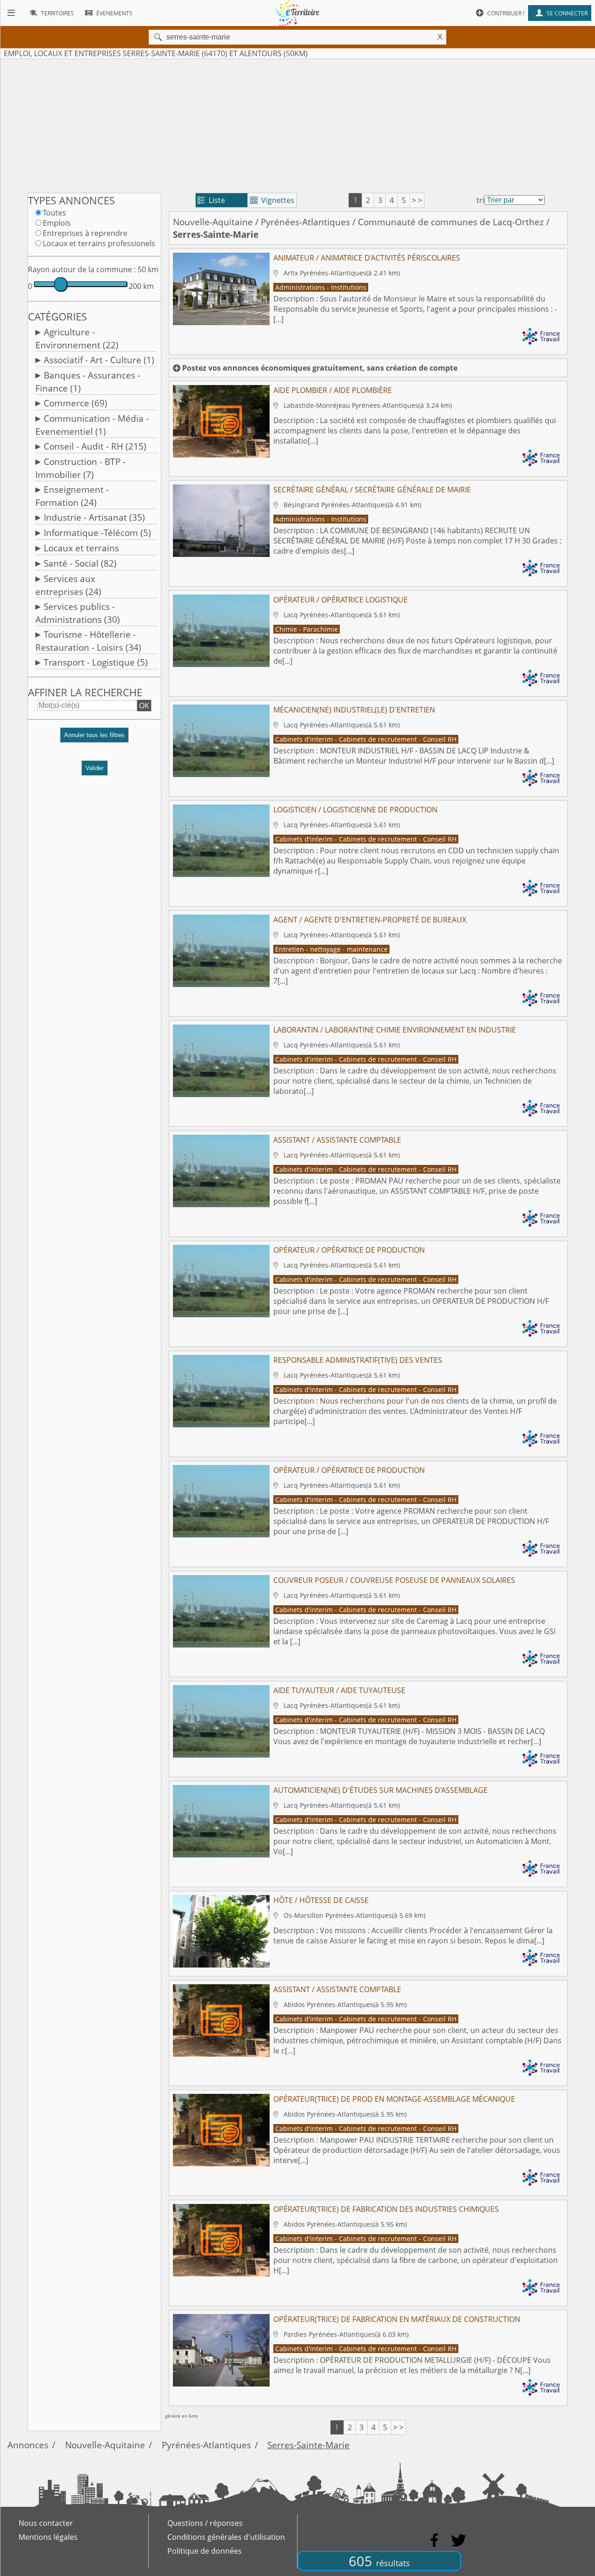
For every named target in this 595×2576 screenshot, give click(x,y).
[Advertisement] (297, 124)
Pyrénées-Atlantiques (305, 222)
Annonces (28, 2445)
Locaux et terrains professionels (99, 243)
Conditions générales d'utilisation (226, 2537)
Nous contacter (46, 2523)
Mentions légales (48, 2537)
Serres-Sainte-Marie (308, 2445)
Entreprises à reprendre (85, 233)
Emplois (57, 223)
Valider (95, 768)
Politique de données (205, 2551)
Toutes (54, 213)
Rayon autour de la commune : (82, 269)
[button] (94, 739)
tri (480, 200)
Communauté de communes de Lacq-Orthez (451, 222)
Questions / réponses (205, 2523)
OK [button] (144, 706)
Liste (211, 200)
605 (379, 2561)
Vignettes (272, 200)
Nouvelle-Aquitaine (213, 222)
